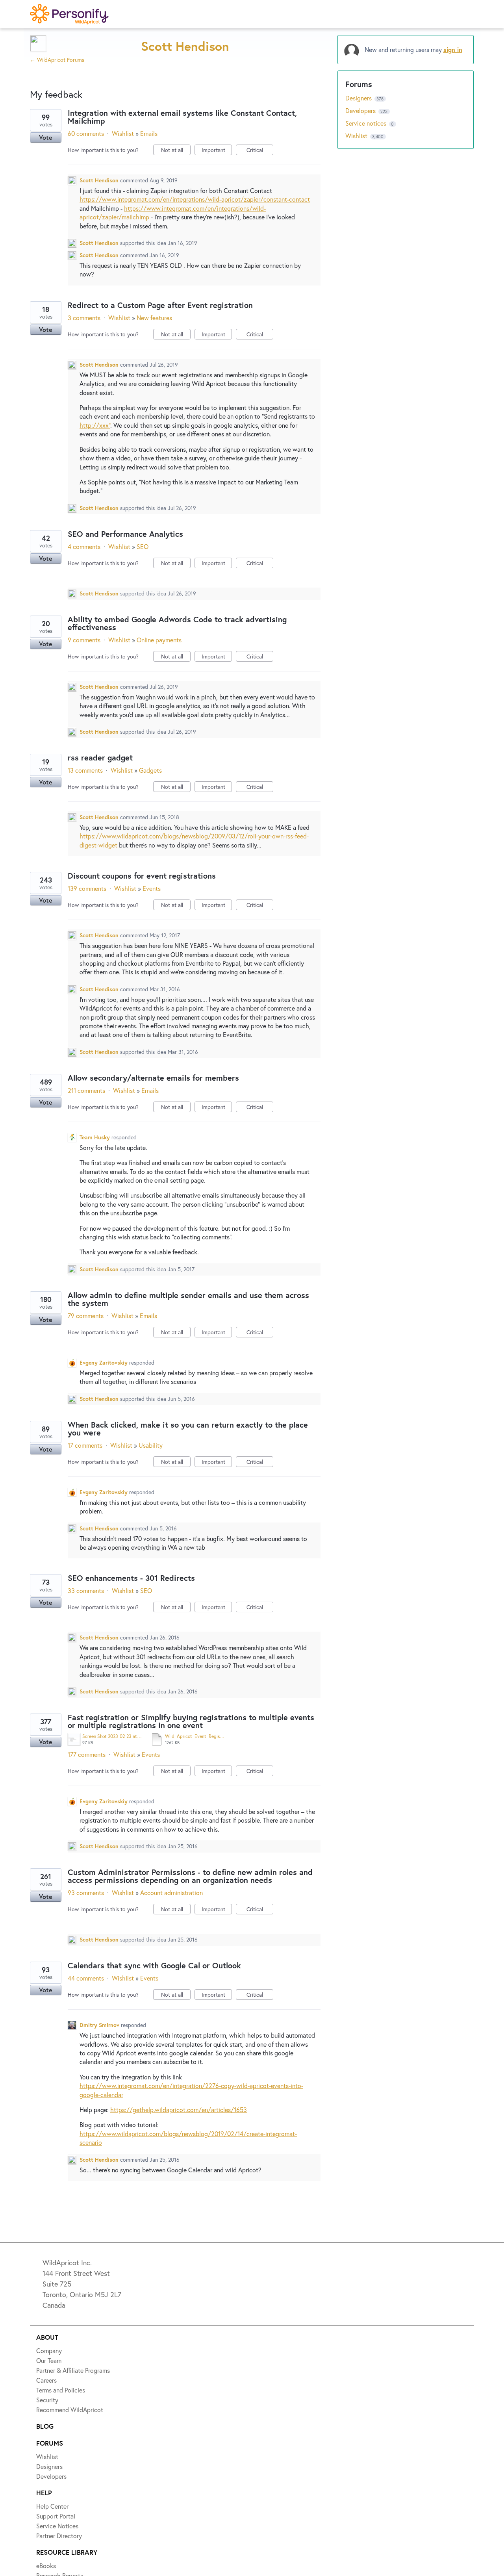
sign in (453, 49)
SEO (143, 546)
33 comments (86, 1590)
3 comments (84, 318)
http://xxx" (95, 425)
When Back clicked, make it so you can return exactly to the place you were (188, 1429)
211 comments (86, 1090)
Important (217, 151)
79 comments (86, 1316)
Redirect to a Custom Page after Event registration (160, 305)
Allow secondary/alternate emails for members (153, 1078)
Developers (361, 110)
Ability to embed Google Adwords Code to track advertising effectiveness (177, 623)
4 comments (84, 546)
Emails (149, 133)
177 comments (87, 1754)
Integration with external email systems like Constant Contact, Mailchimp (182, 117)
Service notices (367, 123)
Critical (260, 151)
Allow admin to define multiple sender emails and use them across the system (188, 1299)
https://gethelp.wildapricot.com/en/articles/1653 (179, 2110)
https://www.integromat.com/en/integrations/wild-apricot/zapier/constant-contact (195, 199)
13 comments (85, 770)
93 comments (86, 1893)
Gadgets (150, 770)
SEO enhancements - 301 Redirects (131, 1578)
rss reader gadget (100, 758)
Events (152, 888)
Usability (151, 1445)
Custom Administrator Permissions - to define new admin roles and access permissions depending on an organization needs (190, 1876)
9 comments (84, 640)
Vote (46, 137)
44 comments (86, 1978)
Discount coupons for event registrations (142, 876)
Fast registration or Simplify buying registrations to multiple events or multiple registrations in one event (191, 1721)
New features (154, 318)
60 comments (86, 133)
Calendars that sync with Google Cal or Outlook (154, 1965)
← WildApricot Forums (57, 60)
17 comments (85, 1445)
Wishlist (123, 133)
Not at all (176, 151)
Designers (359, 98)
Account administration (171, 1893)
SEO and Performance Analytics (125, 534)
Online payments (159, 640)
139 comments (87, 888)
